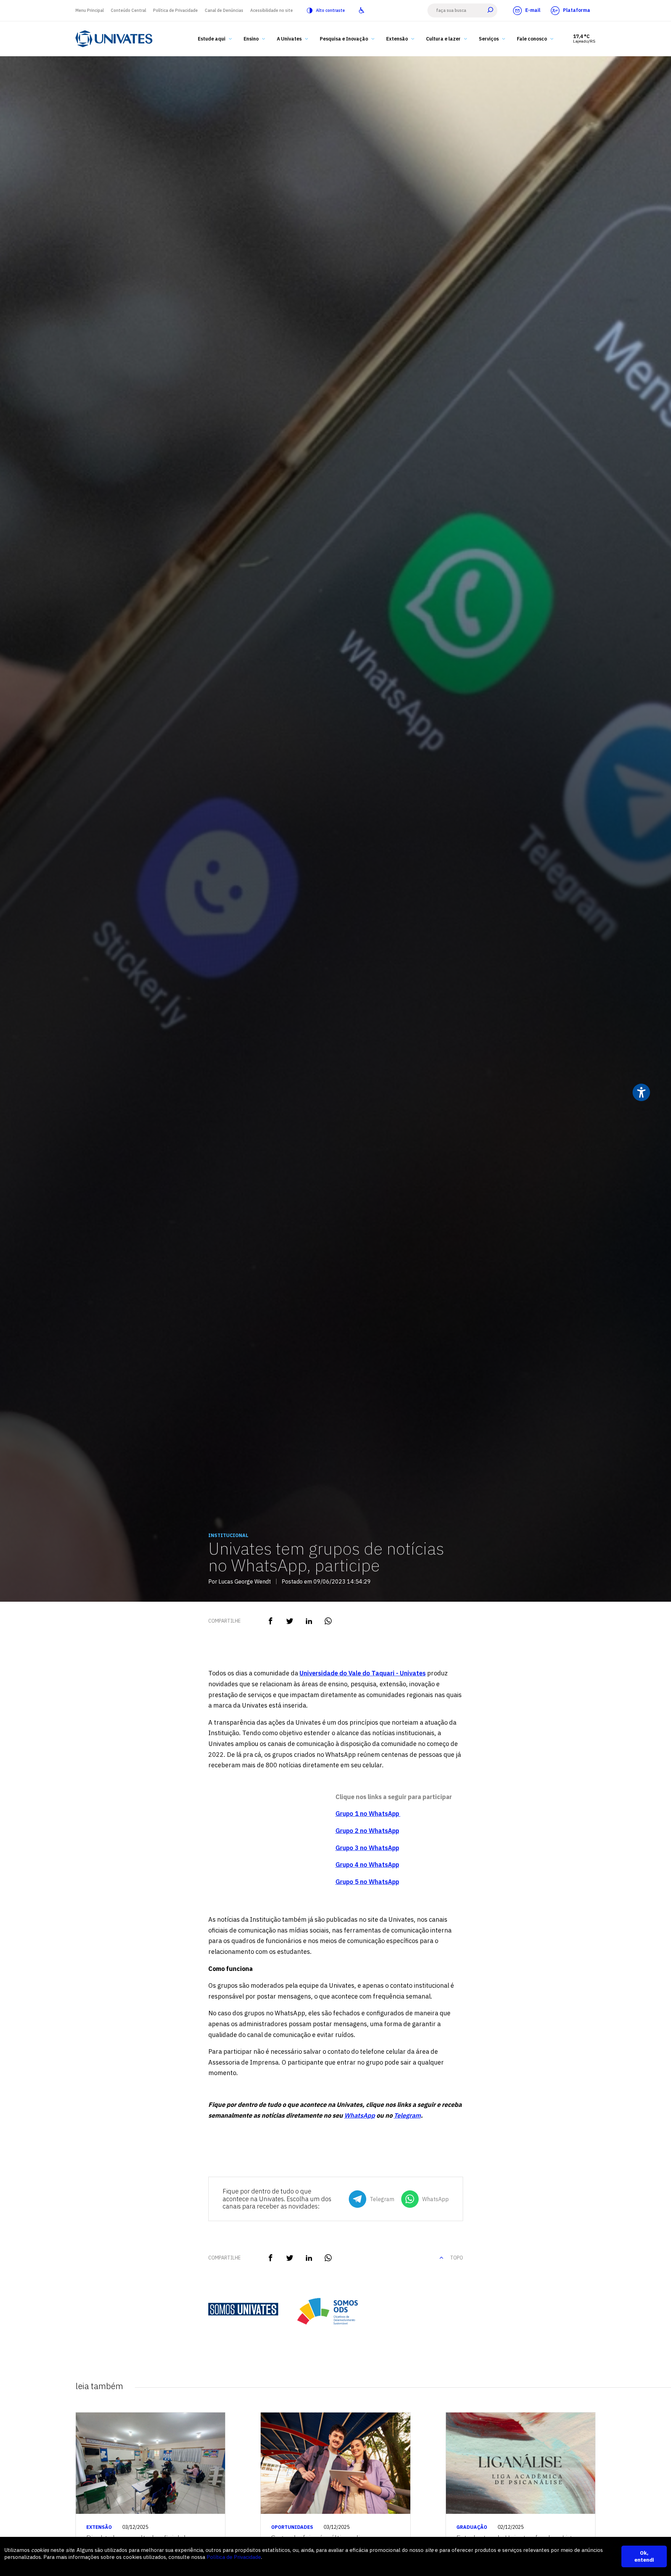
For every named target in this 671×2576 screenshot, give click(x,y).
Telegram (407, 2115)
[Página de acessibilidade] (362, 10)
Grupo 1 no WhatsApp (368, 1814)
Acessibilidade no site (272, 10)
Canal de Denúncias (224, 10)
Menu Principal (90, 10)
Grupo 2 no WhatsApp (367, 1831)
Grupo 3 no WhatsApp (367, 1848)
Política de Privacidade (175, 10)
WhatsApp (360, 2115)
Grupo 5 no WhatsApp (367, 1882)
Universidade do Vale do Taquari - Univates (363, 1673)
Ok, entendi (644, 2556)
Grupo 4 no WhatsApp (367, 1865)
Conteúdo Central (128, 10)
